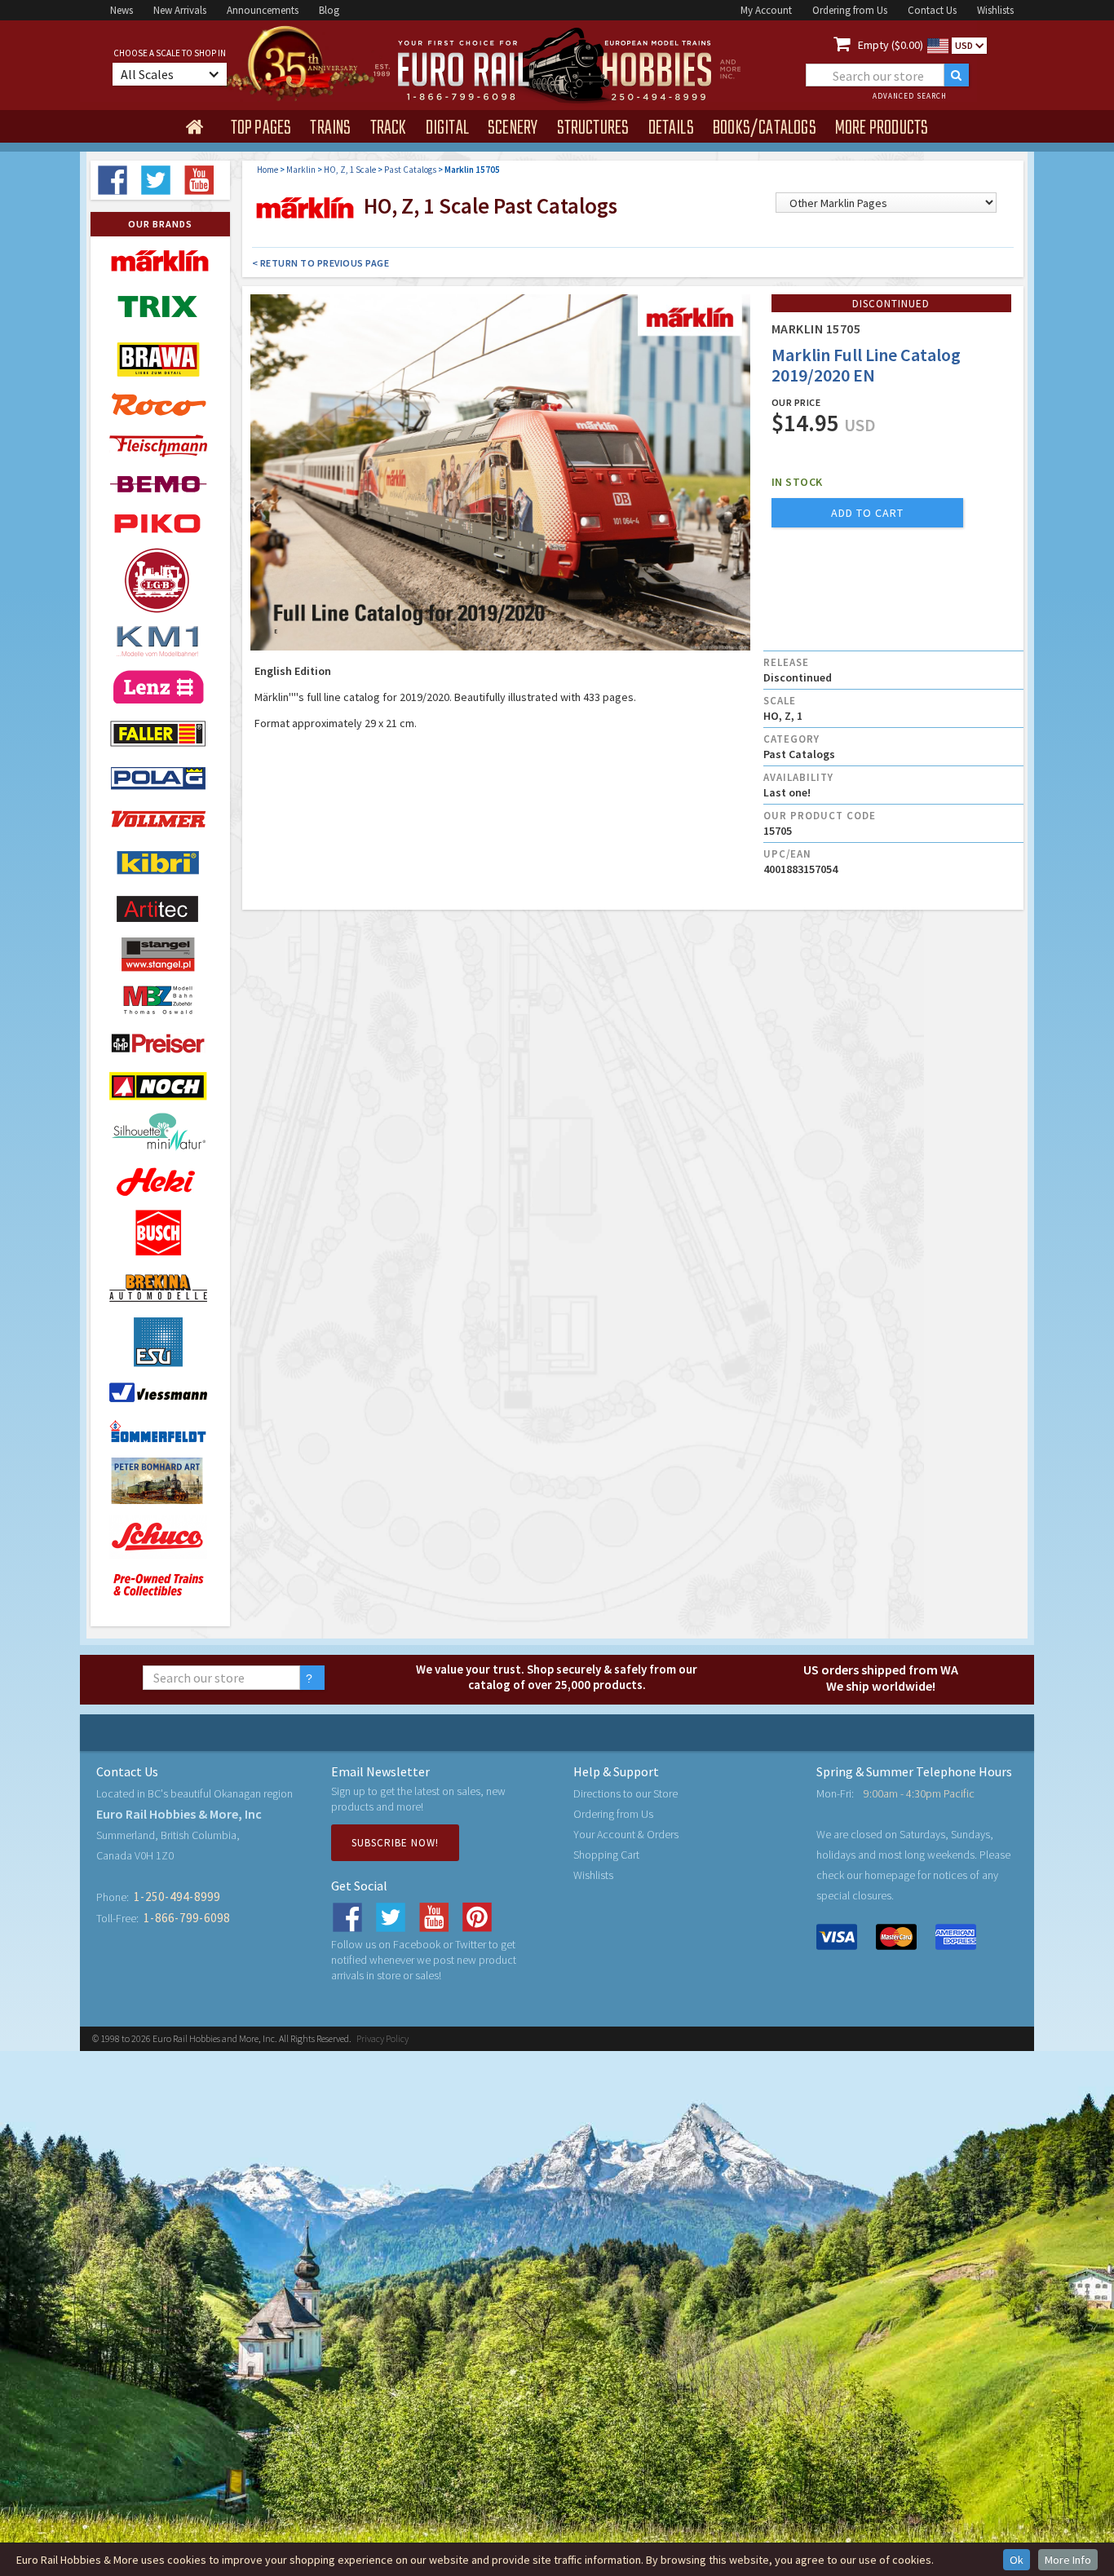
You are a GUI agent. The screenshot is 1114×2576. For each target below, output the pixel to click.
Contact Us (932, 10)
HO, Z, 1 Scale (350, 170)
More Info (1068, 2560)
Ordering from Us (850, 10)
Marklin (301, 170)
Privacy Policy (382, 2038)
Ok (1017, 2560)
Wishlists (995, 10)
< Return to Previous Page (321, 263)
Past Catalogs (410, 170)
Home (267, 170)
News (122, 10)
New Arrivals (180, 10)
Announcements (263, 10)
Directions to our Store (626, 1793)
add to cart (867, 513)
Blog (329, 10)
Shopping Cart (606, 1855)
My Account (766, 10)
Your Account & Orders (626, 1834)
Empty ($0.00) (891, 45)
